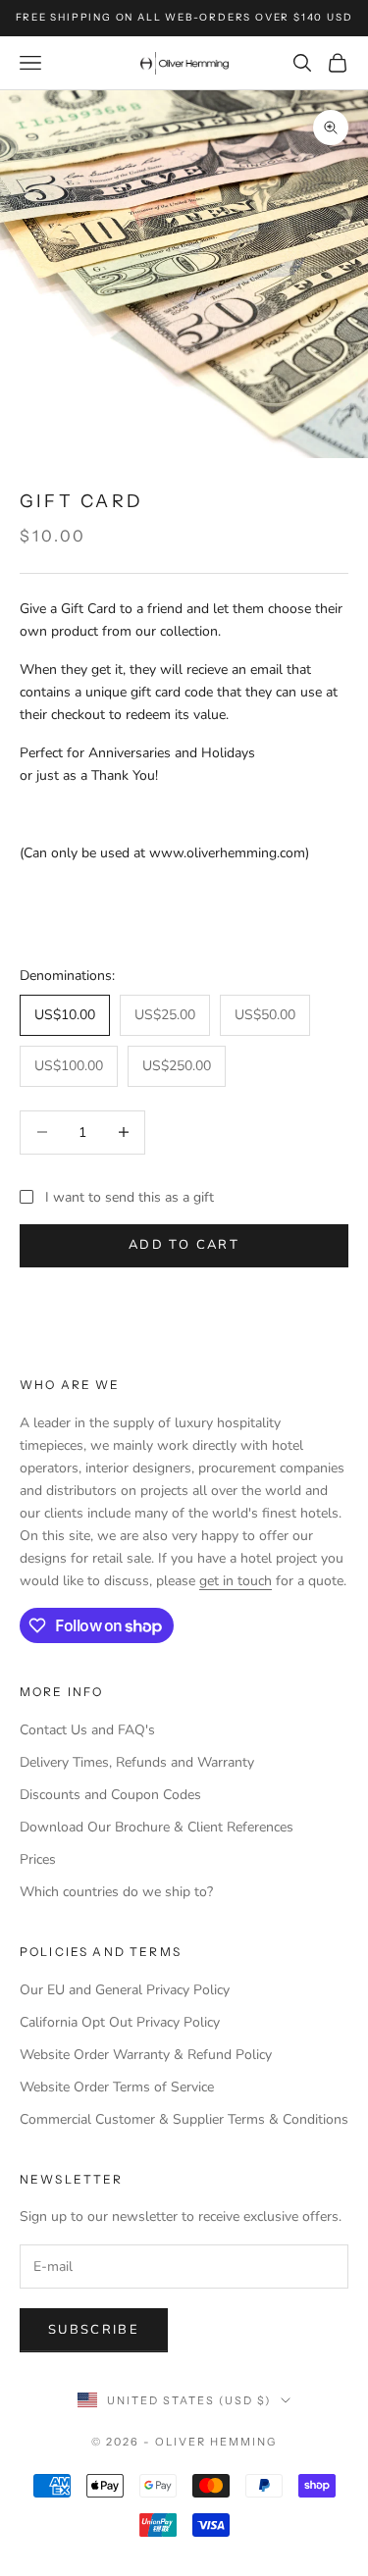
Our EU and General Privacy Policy (125, 1990)
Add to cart (184, 1245)
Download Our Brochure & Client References (157, 1827)
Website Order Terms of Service (117, 2087)
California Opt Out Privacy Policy (120, 2022)
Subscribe (94, 2330)
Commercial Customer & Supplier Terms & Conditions (184, 2119)
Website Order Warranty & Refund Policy (146, 2055)
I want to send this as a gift (130, 1197)
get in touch (236, 1581)
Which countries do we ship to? (116, 1892)
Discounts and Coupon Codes (110, 1795)
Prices (38, 1859)
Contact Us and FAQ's (87, 1730)
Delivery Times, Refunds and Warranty (137, 1762)
